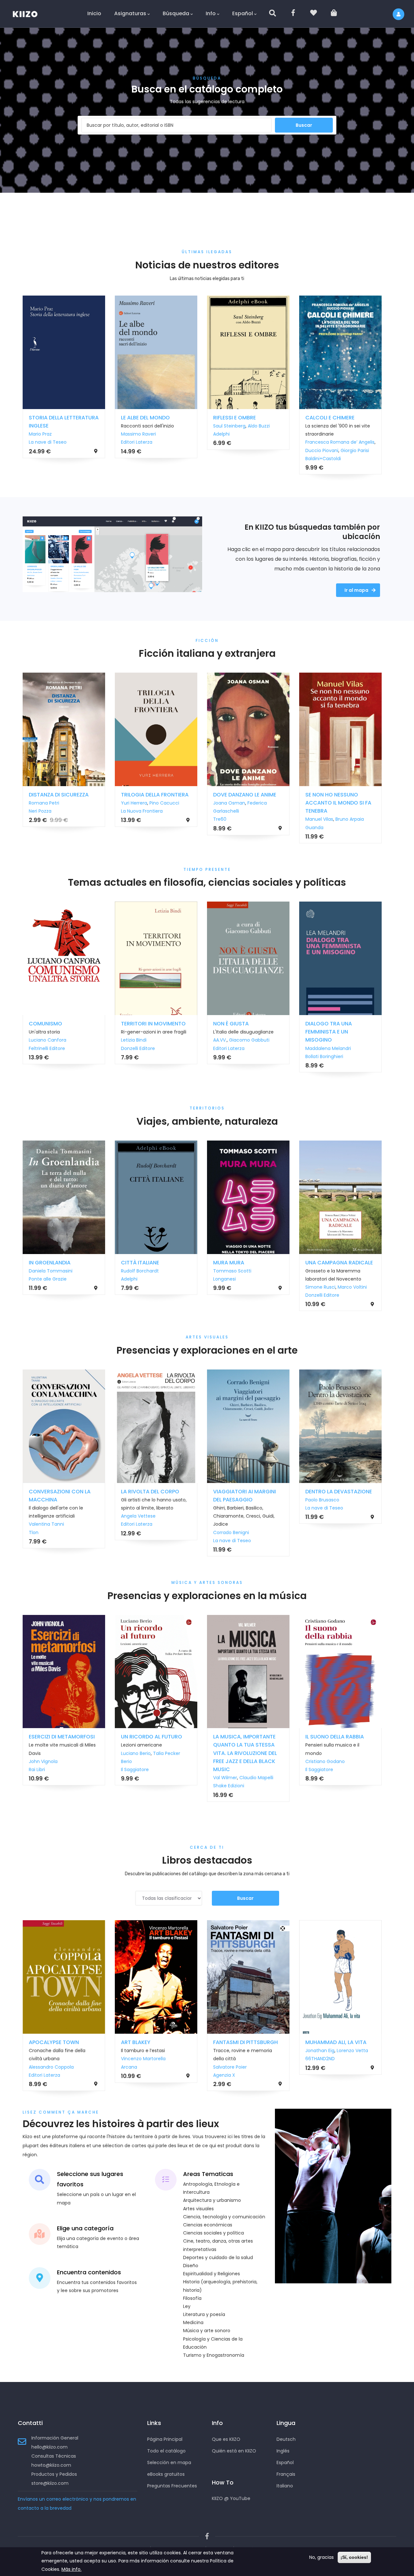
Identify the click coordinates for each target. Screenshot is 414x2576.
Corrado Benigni (47, 1532)
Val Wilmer (132, 1778)
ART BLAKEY (43, 2042)
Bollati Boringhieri (140, 1056)
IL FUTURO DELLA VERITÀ (243, 1024)
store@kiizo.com (50, 2483)
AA (308, 426)
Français (286, 2474)
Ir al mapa (356, 590)
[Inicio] (29, 13)
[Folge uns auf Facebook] (207, 2536)
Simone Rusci (136, 1287)
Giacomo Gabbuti (65, 1040)
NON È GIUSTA (47, 1024)
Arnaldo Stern (228, 1508)
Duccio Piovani (137, 450)
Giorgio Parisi (170, 450)
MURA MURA (44, 1263)
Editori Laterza (44, 1048)
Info (211, 13)
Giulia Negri (226, 1279)
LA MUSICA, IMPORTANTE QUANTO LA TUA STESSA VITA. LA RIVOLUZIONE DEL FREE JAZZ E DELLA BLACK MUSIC (152, 1753)
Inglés (283, 2451)
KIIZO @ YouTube (231, 2498)
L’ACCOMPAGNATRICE (241, 795)
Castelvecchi (228, 1516)
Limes (320, 426)
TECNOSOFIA (322, 1024)
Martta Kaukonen (325, 811)
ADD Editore (318, 1770)
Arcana (36, 2067)
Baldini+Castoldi (139, 459)
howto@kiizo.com (51, 2465)
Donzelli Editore (138, 1295)
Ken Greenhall (229, 803)
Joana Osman (45, 803)
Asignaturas (130, 13)
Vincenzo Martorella (50, 2059)
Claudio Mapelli (163, 1778)
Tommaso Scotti (48, 1271)
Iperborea (316, 1287)
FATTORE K (318, 1737)
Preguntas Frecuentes (172, 2486)
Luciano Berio (43, 1753)
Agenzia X (131, 2075)
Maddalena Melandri (144, 1048)
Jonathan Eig (227, 2051)
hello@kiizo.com (49, 2447)
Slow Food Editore (233, 442)
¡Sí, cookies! (354, 2557)
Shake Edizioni (136, 1786)
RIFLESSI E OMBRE (50, 418)
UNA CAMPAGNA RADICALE (155, 1263)
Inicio (94, 13)
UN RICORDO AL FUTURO (59, 1737)
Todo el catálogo (166, 2451)
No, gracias (321, 2557)
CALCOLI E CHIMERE (146, 418)
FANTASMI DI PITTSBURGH (153, 2042)
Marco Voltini (168, 1287)
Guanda (130, 828)
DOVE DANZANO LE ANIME (60, 795)
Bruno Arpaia (165, 819)
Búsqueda (176, 13)
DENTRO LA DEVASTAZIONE (154, 1492)
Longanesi (317, 819)
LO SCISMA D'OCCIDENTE (337, 418)
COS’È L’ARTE (230, 1492)
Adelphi (37, 434)
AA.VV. (36, 1040)
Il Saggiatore (42, 1770)
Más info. (71, 2569)
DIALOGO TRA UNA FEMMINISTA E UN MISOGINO (144, 1032)
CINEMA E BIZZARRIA (330, 1492)
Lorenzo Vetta (260, 2051)
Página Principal (165, 2439)
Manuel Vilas (135, 819)
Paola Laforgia (321, 1761)
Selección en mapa (169, 2462)
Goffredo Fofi (320, 1500)
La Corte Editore (323, 2083)
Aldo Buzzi (74, 426)
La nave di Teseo (48, 1541)
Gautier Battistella (233, 434)
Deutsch (286, 2439)
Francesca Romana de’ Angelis (156, 442)
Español (243, 13)
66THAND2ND (227, 2059)
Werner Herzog (230, 1032)
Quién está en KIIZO (234, 2451)
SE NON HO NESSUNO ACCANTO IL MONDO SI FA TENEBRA (154, 803)
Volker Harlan (261, 1500)
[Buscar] (273, 14)
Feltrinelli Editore (231, 1048)
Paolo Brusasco (138, 1500)
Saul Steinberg (45, 426)
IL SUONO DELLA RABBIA (242, 1737)
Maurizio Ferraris (323, 1048)
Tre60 (35, 819)
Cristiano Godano (232, 1761)
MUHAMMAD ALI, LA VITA (243, 2042)
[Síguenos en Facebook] (294, 14)
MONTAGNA (228, 1263)
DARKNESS (318, 795)
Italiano (285, 2486)
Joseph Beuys (229, 1500)
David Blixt (316, 2075)
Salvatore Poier (137, 2067)
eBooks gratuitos (166, 2474)
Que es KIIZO (226, 2439)
